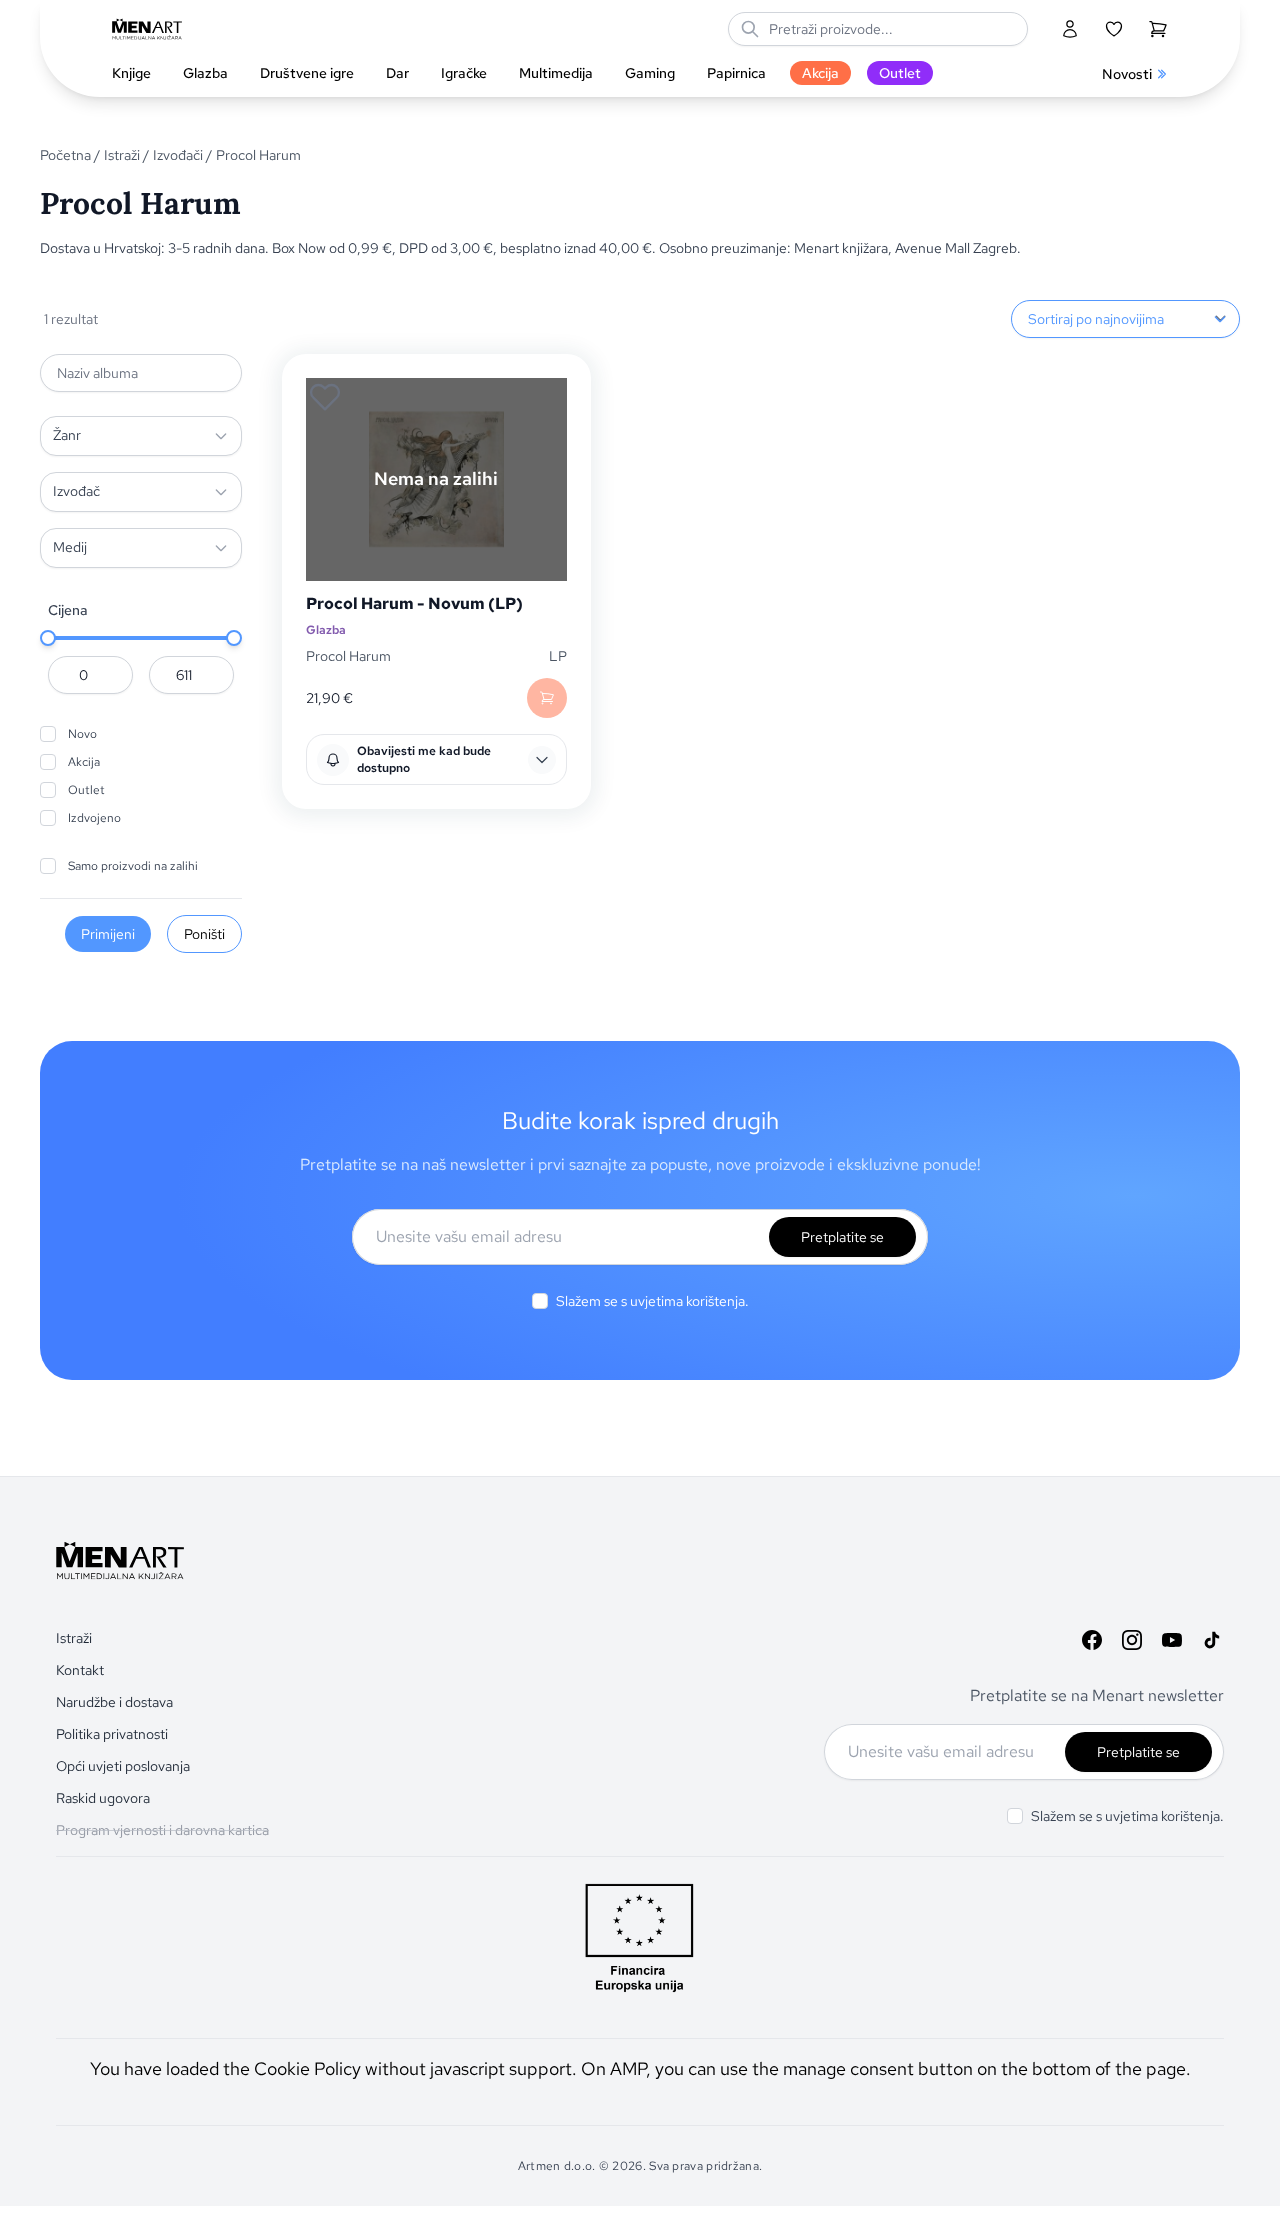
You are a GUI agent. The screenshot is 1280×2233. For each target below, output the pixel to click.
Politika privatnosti (112, 1734)
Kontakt (80, 1670)
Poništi (204, 934)
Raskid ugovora (103, 1798)
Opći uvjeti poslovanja (123, 1766)
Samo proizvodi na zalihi (133, 866)
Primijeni (108, 934)
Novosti (1127, 74)
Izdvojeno (94, 818)
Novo (82, 734)
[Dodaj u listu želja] (325, 397)
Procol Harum (348, 656)
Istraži (122, 155)
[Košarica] (1158, 29)
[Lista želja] (1114, 29)
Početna (65, 155)
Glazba (326, 630)
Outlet (86, 790)
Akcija (84, 762)
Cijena (68, 610)
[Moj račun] (1070, 29)
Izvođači (178, 155)
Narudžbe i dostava (114, 1702)
